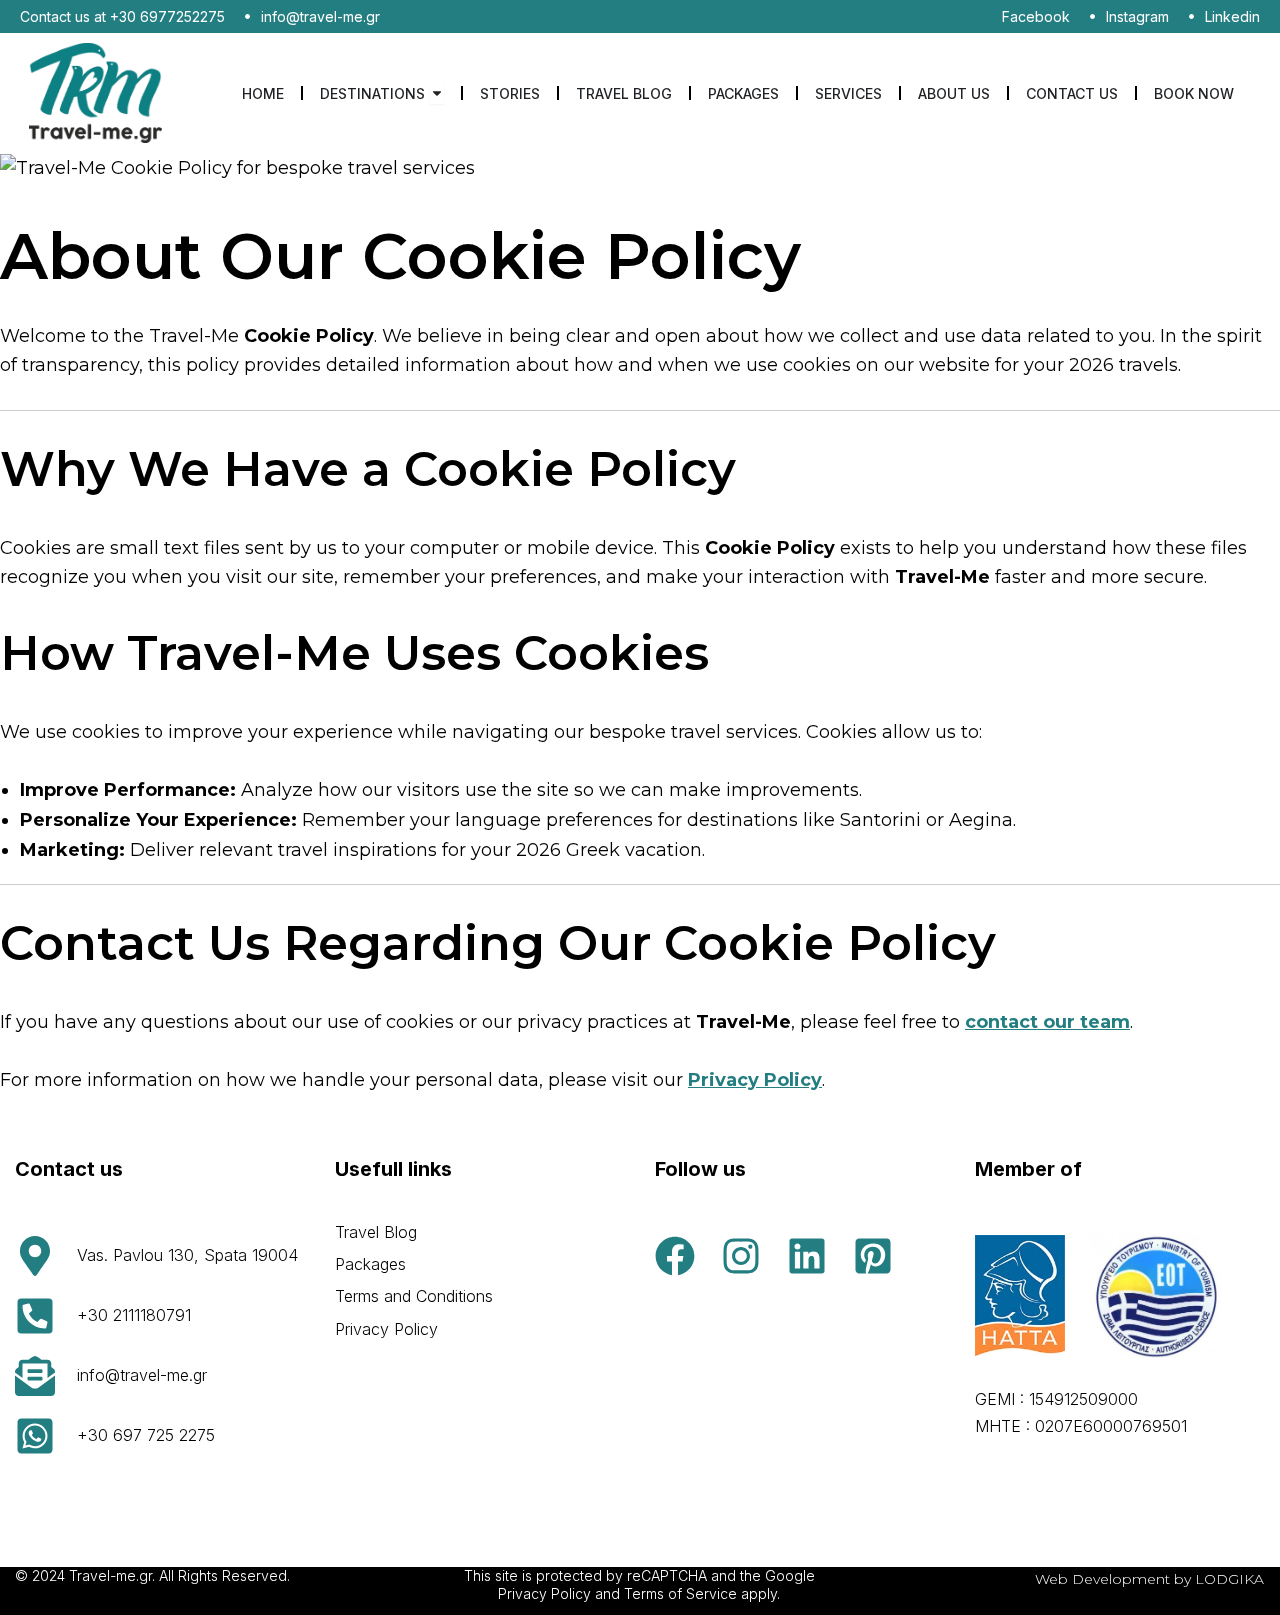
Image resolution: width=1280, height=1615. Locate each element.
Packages (370, 1264)
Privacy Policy (755, 1080)
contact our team (1047, 1022)
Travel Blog (376, 1232)
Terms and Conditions (414, 1296)
